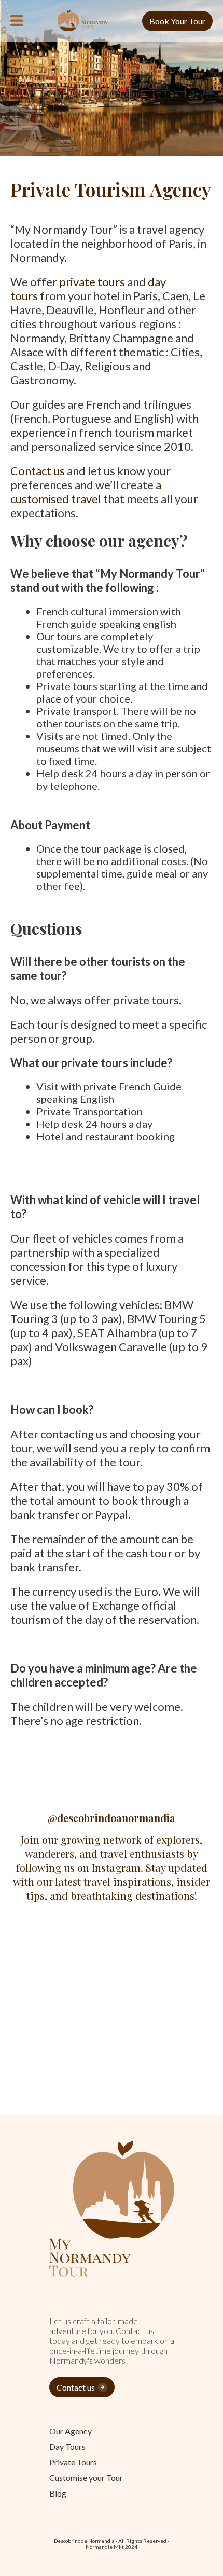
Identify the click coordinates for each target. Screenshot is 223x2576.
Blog (58, 2493)
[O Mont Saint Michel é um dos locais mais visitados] (55, 2014)
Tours (73, 2462)
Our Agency (71, 2431)
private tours (92, 282)
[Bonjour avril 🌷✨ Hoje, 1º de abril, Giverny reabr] (168, 1950)
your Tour (86, 2478)
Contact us (38, 471)
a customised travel (86, 492)
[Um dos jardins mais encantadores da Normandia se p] (168, 2014)
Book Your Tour (177, 21)
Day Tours (67, 2446)
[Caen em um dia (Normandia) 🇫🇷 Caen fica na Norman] (55, 2077)
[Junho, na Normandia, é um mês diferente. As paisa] (55, 1950)
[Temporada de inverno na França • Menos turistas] (168, 2077)
